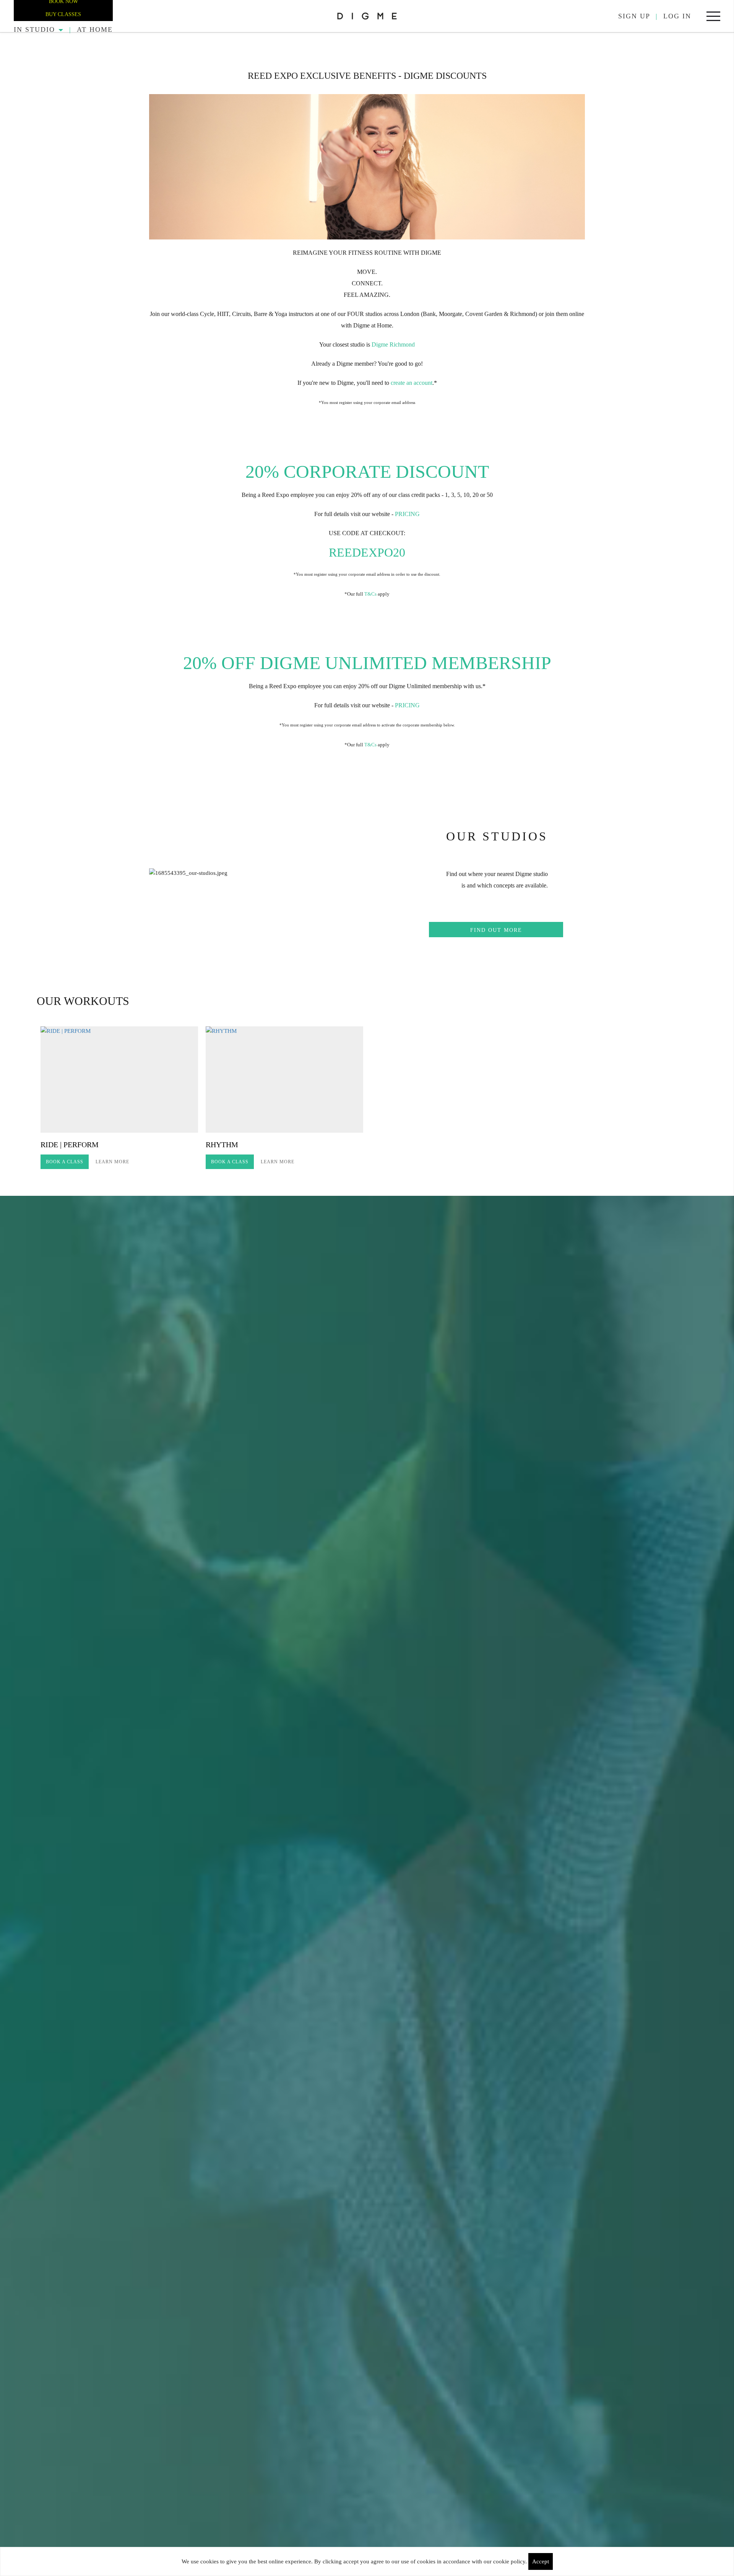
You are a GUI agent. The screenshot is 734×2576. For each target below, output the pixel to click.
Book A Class (65, 1162)
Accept (541, 2561)
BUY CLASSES (63, 14)
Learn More (112, 1162)
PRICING (407, 514)
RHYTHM (222, 1145)
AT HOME (95, 29)
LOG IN (677, 16)
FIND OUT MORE (496, 930)
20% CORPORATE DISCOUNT (367, 471)
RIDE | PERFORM (70, 1145)
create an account (411, 383)
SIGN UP (634, 16)
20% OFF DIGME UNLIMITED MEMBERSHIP (367, 663)
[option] (119, 1099)
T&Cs (370, 594)
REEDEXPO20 (367, 552)
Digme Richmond (393, 344)
